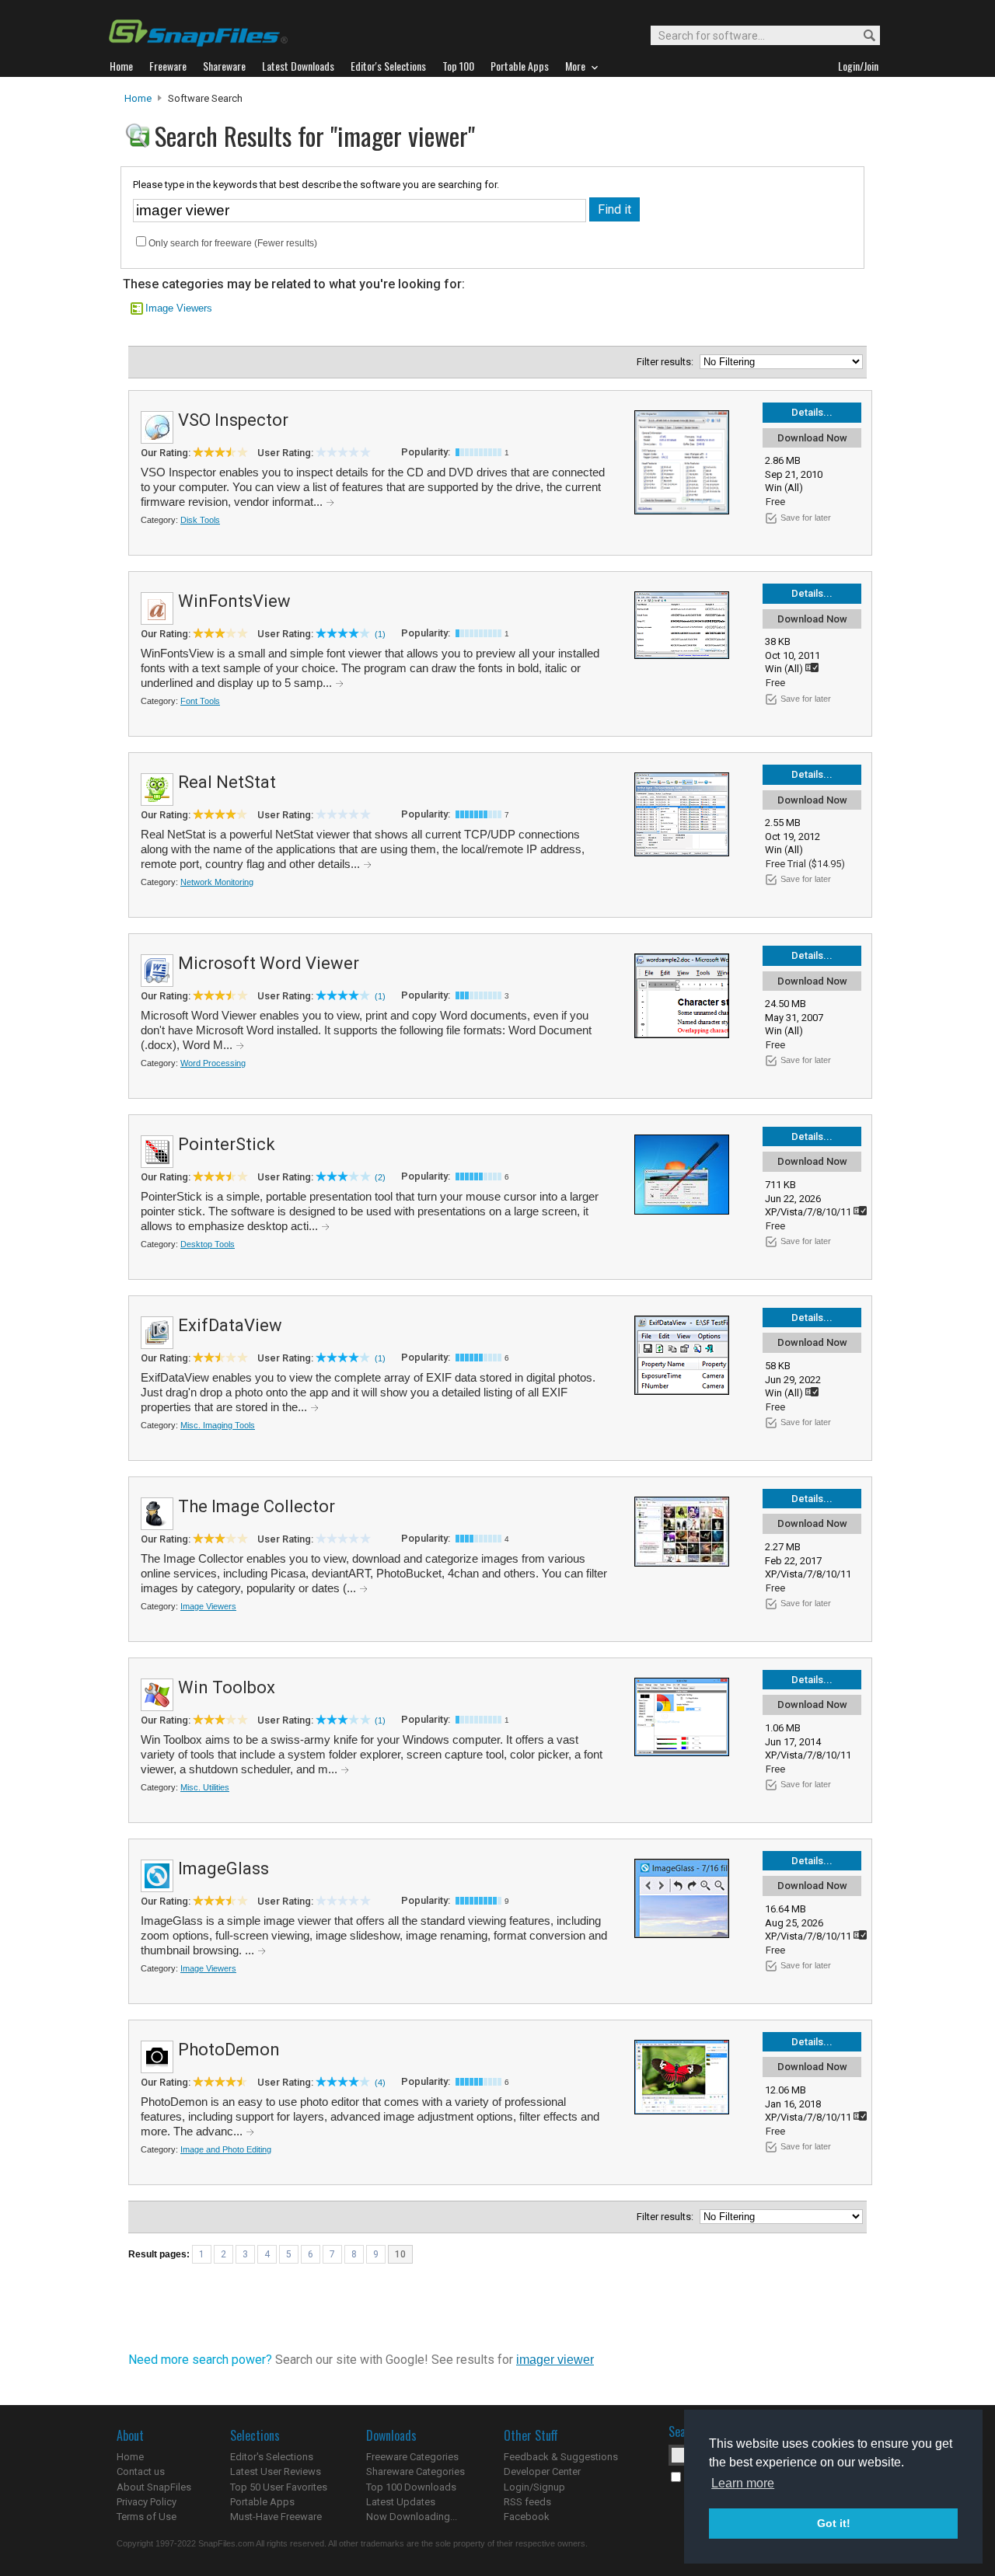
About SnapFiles (154, 2487)
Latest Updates (401, 2502)
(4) (380, 2083)
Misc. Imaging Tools (218, 1425)
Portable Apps (262, 2502)
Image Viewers (179, 308)
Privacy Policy (147, 2502)
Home (138, 98)
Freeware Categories (412, 2457)
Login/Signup (534, 2487)
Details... (812, 412)
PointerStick (227, 1144)
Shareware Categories (415, 2471)
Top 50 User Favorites (279, 2487)
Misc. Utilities (205, 1787)
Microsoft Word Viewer (269, 963)
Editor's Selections (272, 2457)
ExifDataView (230, 1325)
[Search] (862, 36)
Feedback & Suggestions (561, 2457)
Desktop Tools (208, 1244)
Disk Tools (200, 520)
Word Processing (213, 1063)
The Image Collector (257, 1506)
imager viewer (555, 2360)
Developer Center (542, 2471)
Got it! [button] (834, 2523)
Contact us (141, 2471)
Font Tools (200, 701)
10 (400, 2254)
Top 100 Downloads (411, 2487)
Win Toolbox (227, 1687)
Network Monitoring (217, 882)
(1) (380, 634)
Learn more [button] (743, 2483)
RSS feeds (527, 2502)
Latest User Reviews (276, 2471)
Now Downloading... (412, 2517)
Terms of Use (147, 2517)
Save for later (806, 518)
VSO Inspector (233, 420)
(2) (380, 1177)
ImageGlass (223, 1868)
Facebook (527, 2517)
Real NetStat (227, 782)
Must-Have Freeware (276, 2517)
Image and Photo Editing (226, 2149)
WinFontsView (234, 601)
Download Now (812, 438)
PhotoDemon (229, 2050)
